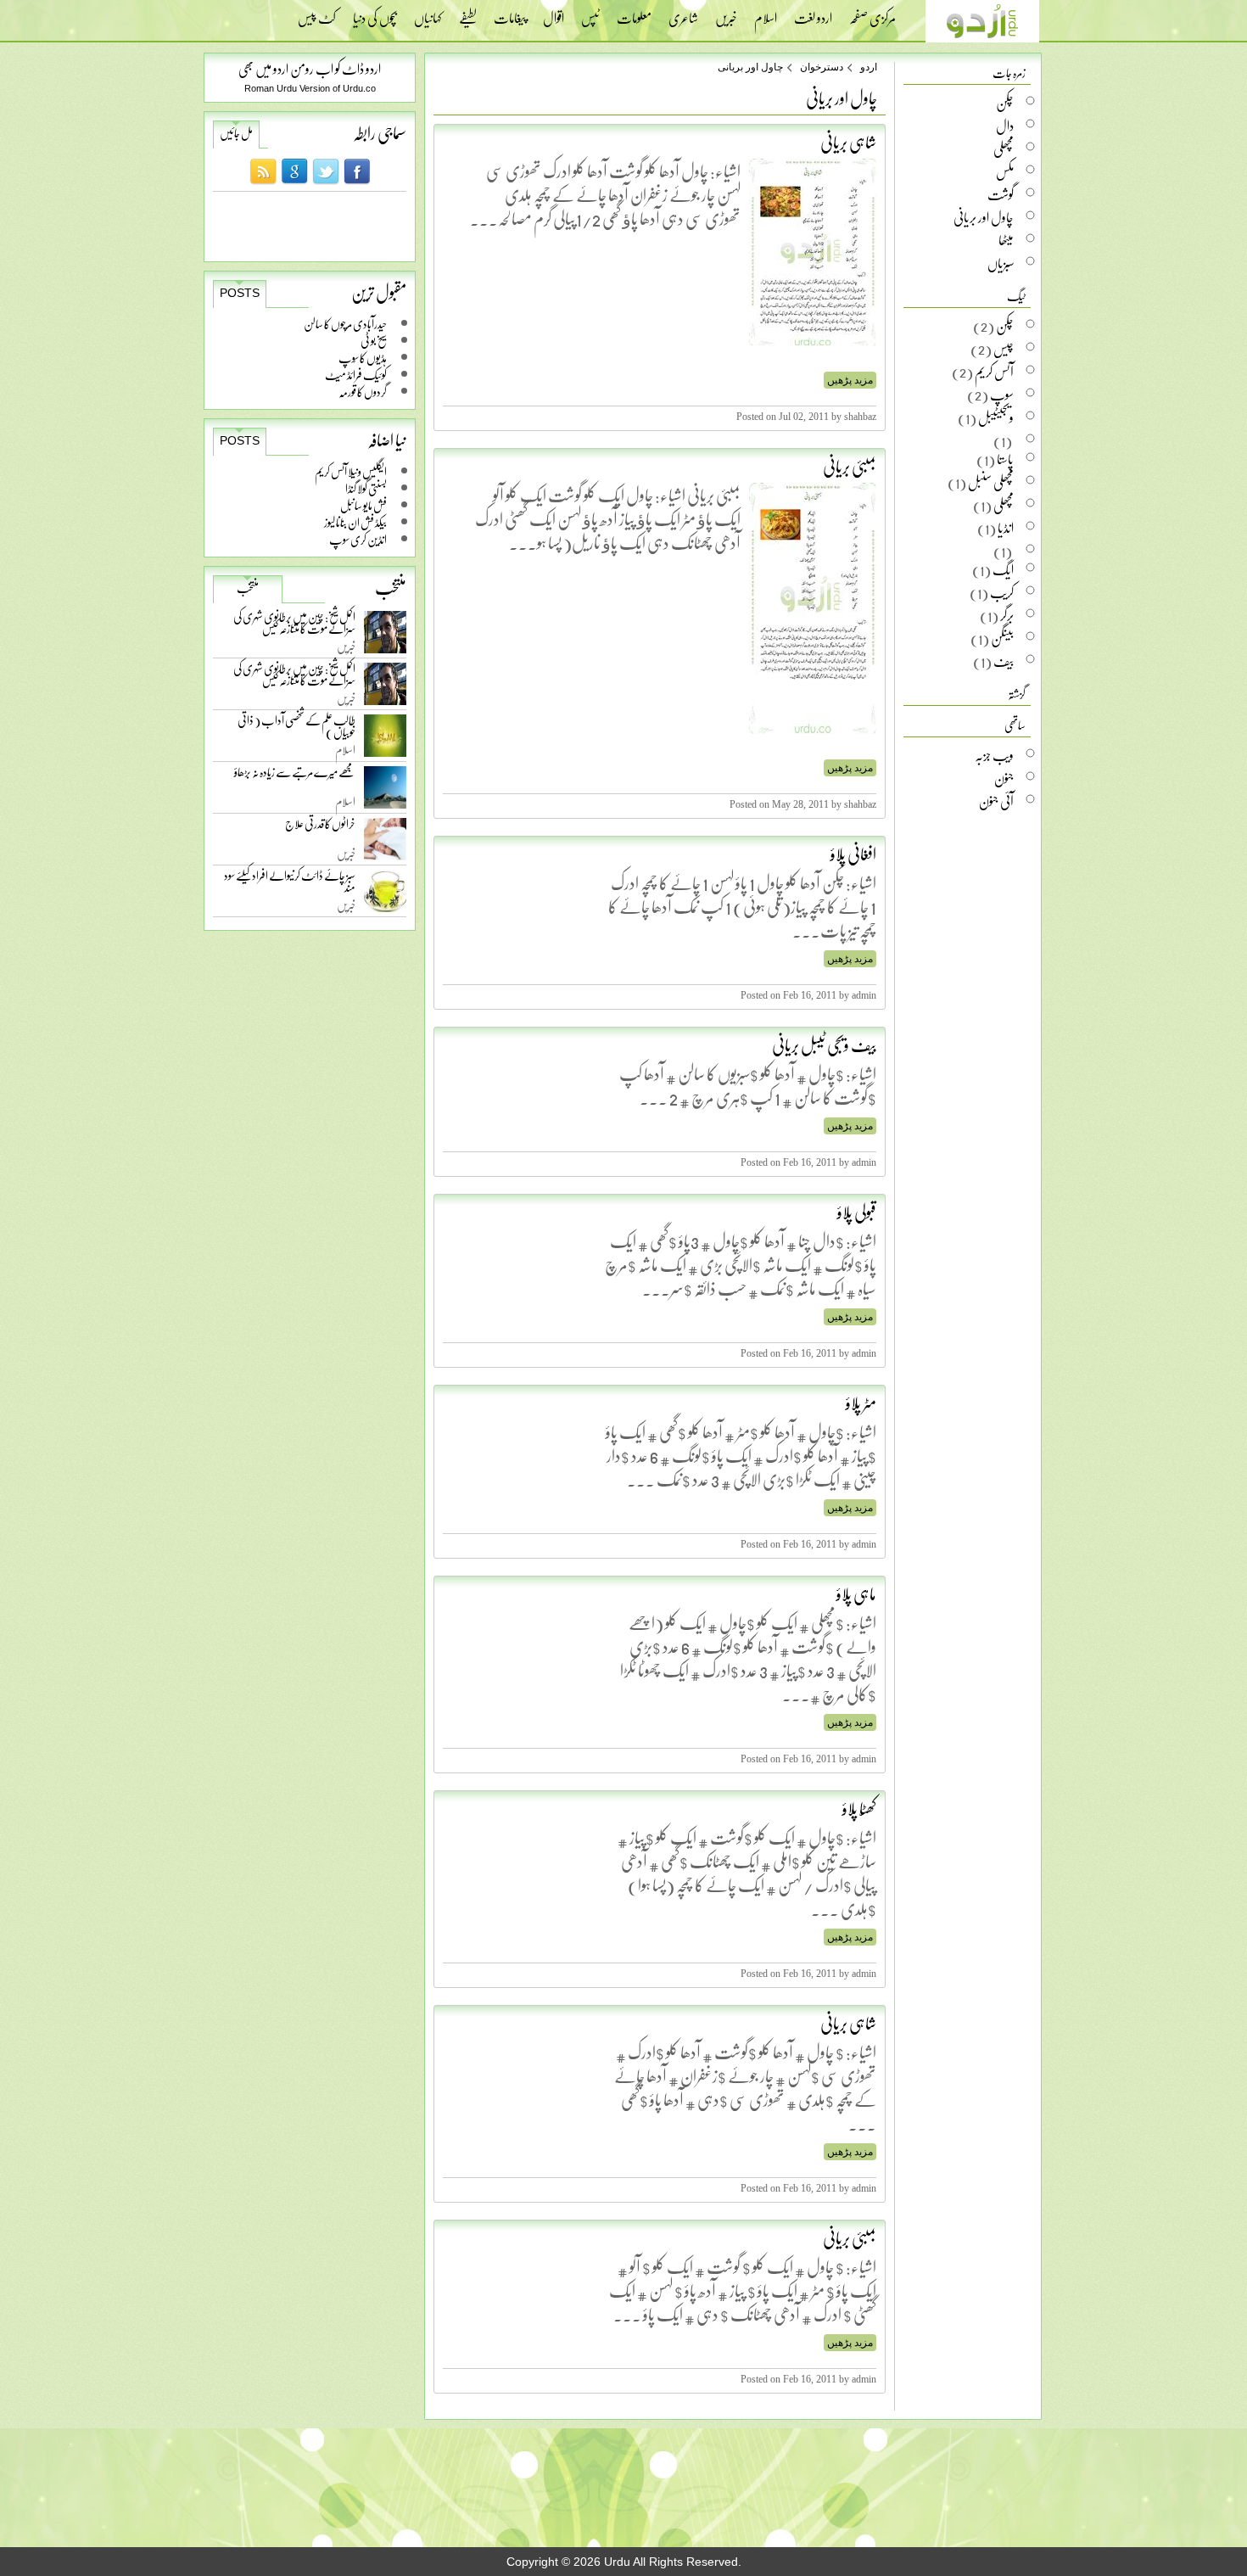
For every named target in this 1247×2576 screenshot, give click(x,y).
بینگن (1002, 638)
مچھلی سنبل (991, 482)
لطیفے (468, 13)
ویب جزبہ (994, 755)
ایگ (1003, 569)
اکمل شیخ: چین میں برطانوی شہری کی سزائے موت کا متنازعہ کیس (294, 626)
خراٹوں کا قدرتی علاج (320, 828)
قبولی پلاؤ (857, 1212)
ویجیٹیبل (996, 417)
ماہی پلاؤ (856, 1593)
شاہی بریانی (848, 142)
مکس (1005, 171)
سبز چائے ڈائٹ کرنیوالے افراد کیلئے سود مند (290, 885)
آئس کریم (994, 372)
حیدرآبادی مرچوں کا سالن (345, 324)
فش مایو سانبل (363, 505)
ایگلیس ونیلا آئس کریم (351, 471)
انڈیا (1006, 528)
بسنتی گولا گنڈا (366, 488)
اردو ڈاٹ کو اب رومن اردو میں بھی (310, 68)
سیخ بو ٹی (374, 341)
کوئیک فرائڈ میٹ (356, 375)
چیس (1004, 349)
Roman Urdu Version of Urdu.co (310, 88)
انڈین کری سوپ (358, 539)
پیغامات (510, 13)
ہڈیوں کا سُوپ (363, 358)
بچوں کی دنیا (375, 13)
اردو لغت (813, 13)
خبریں (726, 13)
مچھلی (1004, 148)
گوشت (1001, 194)
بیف (1004, 661)
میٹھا (1006, 240)
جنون (1004, 778)
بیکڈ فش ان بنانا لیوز (355, 522)
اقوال (554, 13)
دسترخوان (822, 67)
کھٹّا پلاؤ (859, 1808)
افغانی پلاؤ (853, 854)
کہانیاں (428, 13)
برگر (1007, 615)
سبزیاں (1001, 263)
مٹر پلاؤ (861, 1403)
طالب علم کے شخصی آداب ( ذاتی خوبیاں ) (296, 729)
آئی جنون (996, 801)
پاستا (1005, 459)
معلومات (634, 13)
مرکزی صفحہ (872, 13)
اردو (869, 67)
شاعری (683, 13)
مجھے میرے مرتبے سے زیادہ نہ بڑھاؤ (295, 776)
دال (1005, 126)
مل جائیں (236, 133)
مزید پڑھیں (850, 380)
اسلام (766, 13)
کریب (1002, 592)
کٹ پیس (317, 13)
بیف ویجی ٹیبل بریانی (824, 1044)
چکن (1005, 103)
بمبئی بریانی (850, 466)
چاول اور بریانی (750, 67)
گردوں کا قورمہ (363, 392)
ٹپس (590, 13)
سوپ (1002, 395)
